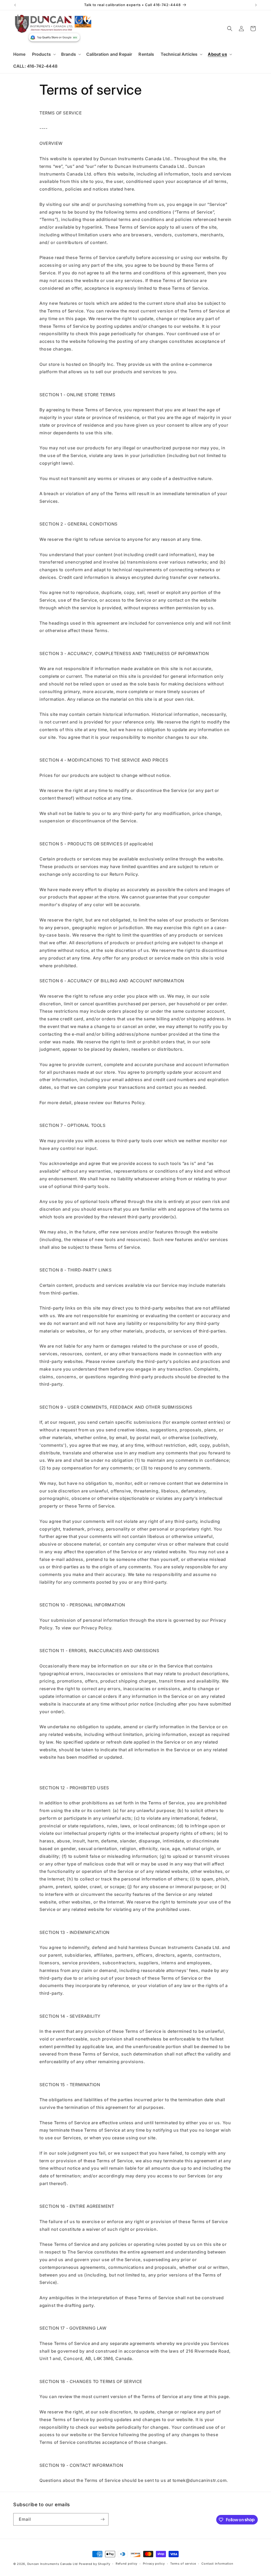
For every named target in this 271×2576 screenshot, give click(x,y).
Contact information (217, 2564)
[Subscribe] (102, 2519)
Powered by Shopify (95, 2564)
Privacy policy (154, 2564)
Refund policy (127, 2564)
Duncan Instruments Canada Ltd (53, 2564)
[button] (43, 54)
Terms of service (183, 2564)
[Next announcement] (256, 5)
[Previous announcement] (15, 5)
